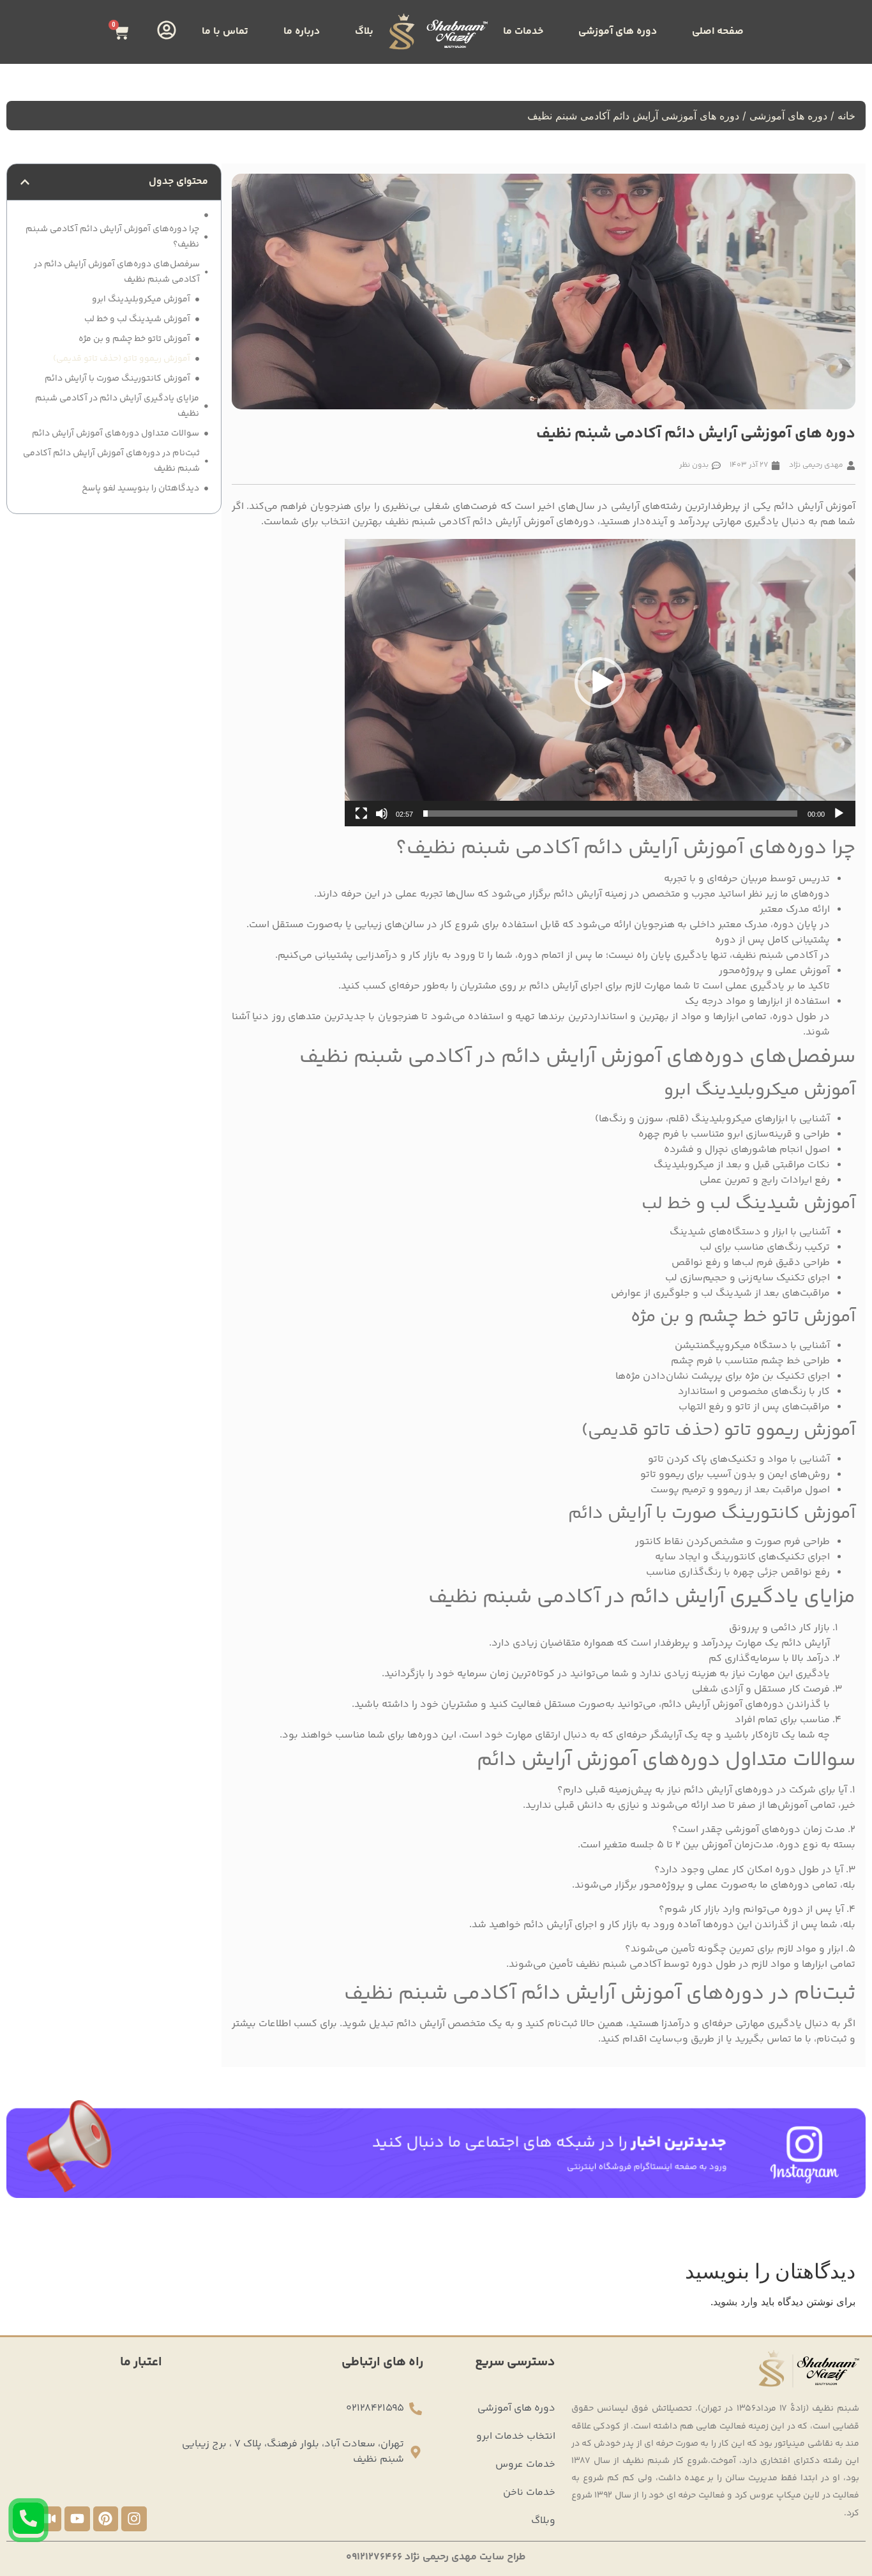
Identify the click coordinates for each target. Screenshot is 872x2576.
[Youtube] (77, 2519)
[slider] (610, 814)
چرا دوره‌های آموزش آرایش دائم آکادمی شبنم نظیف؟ (112, 237)
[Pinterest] (106, 2519)
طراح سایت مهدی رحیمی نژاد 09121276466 (436, 2557)
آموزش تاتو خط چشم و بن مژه (134, 339)
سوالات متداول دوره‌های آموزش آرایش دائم (116, 434)
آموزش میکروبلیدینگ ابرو (141, 299)
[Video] (49, 2519)
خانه (846, 116)
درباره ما (302, 32)
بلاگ (364, 32)
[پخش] (839, 814)
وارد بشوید (735, 2301)
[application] (600, 683)
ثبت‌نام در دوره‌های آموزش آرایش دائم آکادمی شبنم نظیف (111, 461)
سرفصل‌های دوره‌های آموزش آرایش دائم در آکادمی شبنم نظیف (117, 272)
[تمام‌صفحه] (361, 814)
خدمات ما (523, 32)
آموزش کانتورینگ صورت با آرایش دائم (117, 379)
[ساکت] (382, 814)
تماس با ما (225, 32)
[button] (600, 683)
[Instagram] (134, 2519)
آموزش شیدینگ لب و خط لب (137, 319)
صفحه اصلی (718, 32)
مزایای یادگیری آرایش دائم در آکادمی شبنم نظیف (117, 406)
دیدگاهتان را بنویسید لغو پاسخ (140, 489)
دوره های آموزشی (618, 32)
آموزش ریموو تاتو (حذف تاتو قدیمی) (122, 359)
